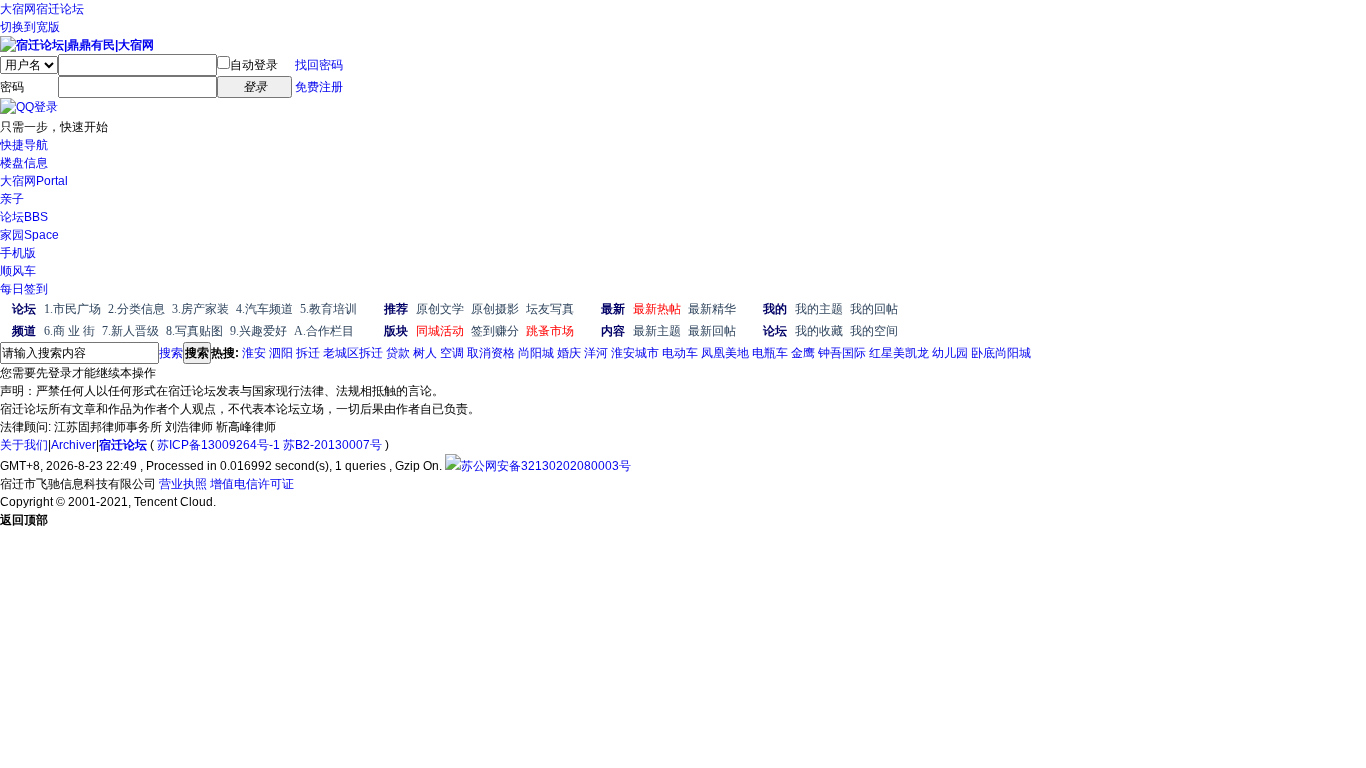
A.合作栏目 (324, 331)
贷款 (398, 353)
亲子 (12, 199)
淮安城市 (635, 353)
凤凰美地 (725, 353)
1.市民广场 (72, 309)
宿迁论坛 (60, 9)
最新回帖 (712, 331)
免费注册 (319, 87)
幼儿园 (950, 353)
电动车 (680, 353)
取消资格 (491, 353)
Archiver (73, 445)
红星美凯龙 (899, 353)
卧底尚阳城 (1001, 353)
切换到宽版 (30, 27)
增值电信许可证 (252, 484)
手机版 (18, 253)
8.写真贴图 (194, 331)
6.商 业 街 (69, 331)
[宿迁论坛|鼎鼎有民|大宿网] (77, 45)
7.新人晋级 (130, 331)
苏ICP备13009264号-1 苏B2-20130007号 (269, 445)
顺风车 (18, 271)
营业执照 (183, 484)
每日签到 (24, 289)
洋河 (596, 353)
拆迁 (308, 353)
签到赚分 (495, 331)
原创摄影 (495, 309)
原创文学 (440, 309)
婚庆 (569, 353)
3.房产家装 (200, 309)
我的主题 (819, 309)
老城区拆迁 (353, 353)
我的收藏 (819, 331)
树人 (425, 353)
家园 (29, 235)
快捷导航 (24, 145)
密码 (12, 87)
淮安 (254, 353)
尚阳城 (536, 353)
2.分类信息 (136, 309)
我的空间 (874, 331)
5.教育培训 (328, 309)
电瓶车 (770, 353)
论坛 (24, 217)
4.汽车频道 (264, 309)
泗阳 (281, 353)
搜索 (171, 353)
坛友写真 (550, 309)
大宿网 (18, 9)
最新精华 (712, 309)
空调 (452, 353)
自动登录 (254, 65)
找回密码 (319, 65)
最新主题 (657, 331)
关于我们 (24, 445)
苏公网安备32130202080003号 (546, 466)
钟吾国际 (842, 353)
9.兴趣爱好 (258, 331)
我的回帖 (874, 309)
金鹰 (803, 353)
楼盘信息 (24, 163)
